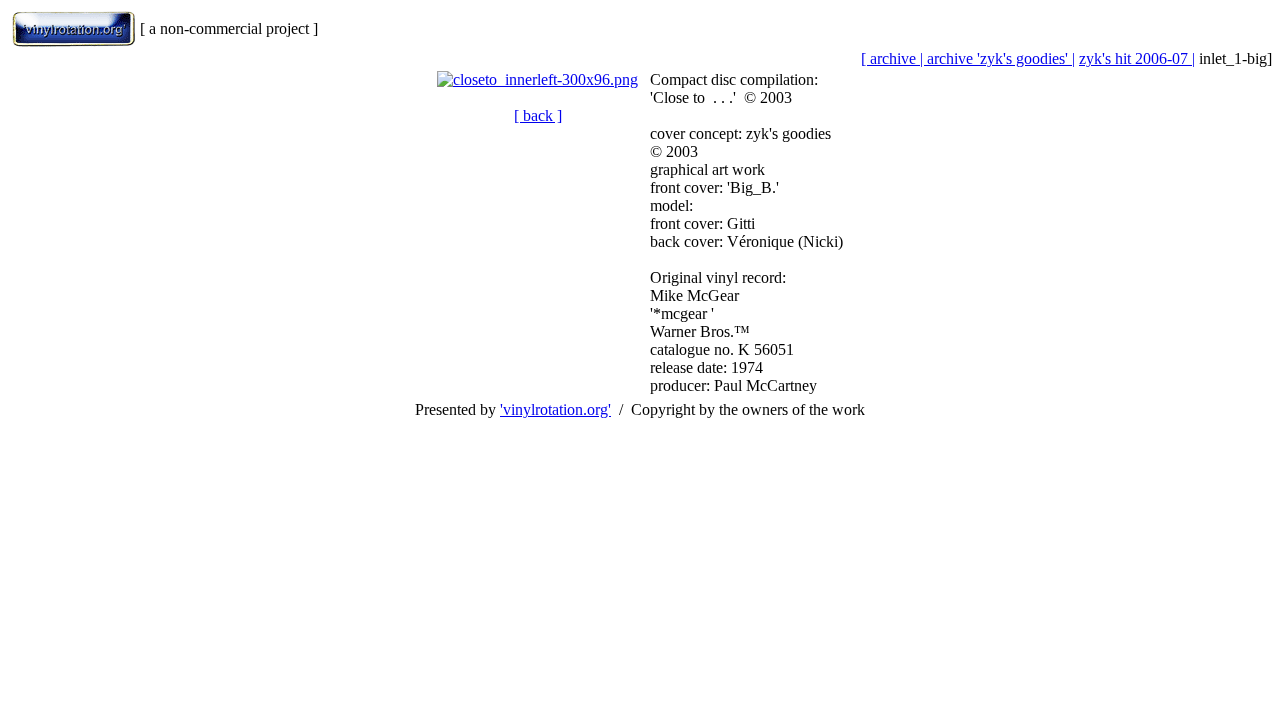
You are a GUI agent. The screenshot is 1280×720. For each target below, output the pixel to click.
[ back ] (538, 115)
